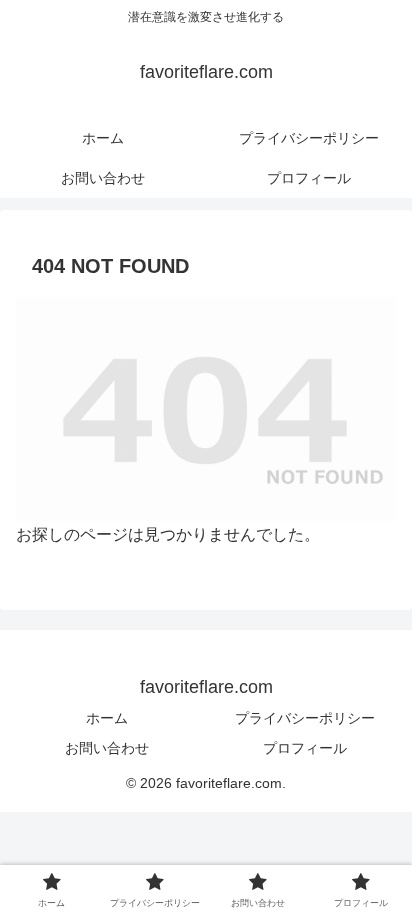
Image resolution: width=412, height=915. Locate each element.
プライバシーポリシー (305, 718)
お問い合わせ (107, 748)
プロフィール (305, 748)
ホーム (107, 718)
